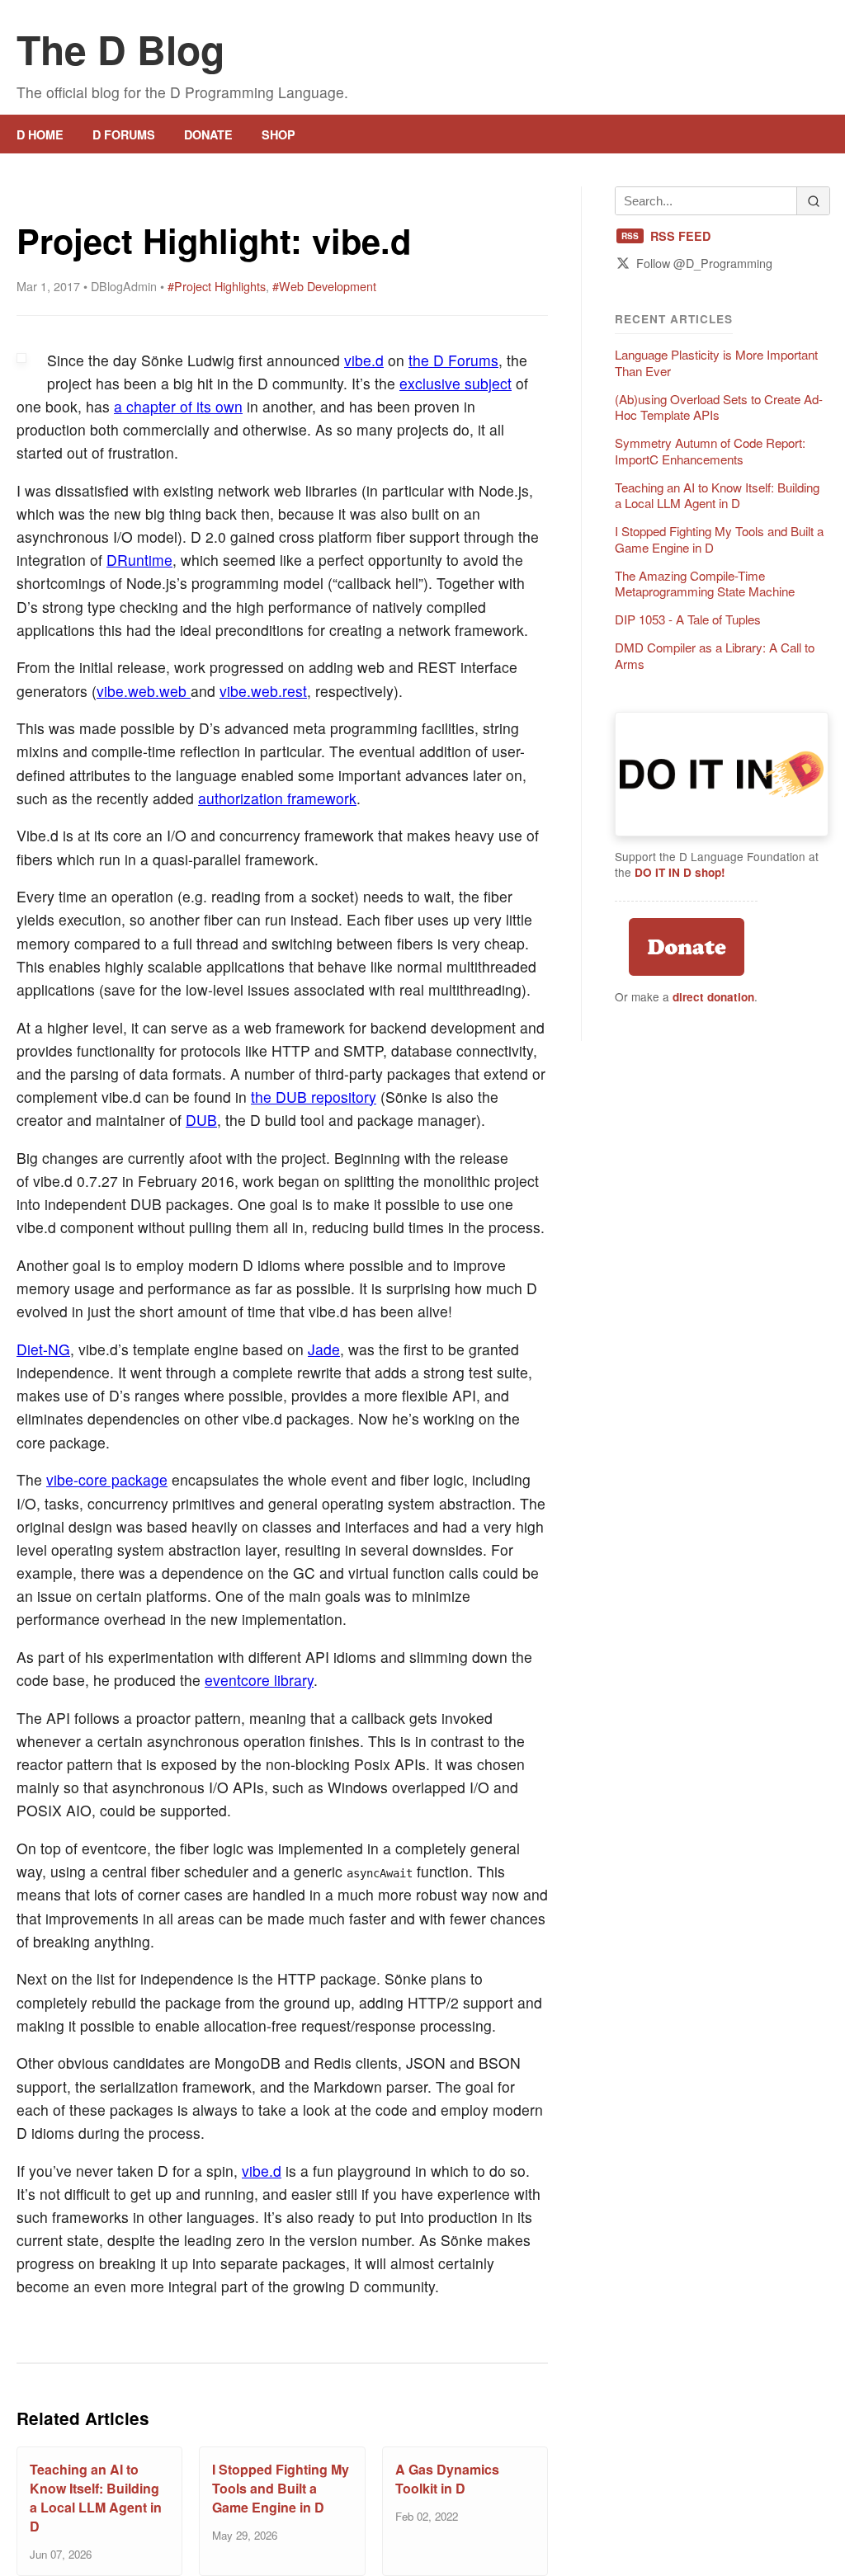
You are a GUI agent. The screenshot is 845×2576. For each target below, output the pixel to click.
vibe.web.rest (263, 691)
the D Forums (453, 360)
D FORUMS (124, 134)
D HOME (40, 134)
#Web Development (324, 286)
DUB (201, 1120)
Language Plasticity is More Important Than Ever (716, 363)
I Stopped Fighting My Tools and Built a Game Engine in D (281, 2488)
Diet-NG (43, 1349)
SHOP (279, 134)
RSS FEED (666, 236)
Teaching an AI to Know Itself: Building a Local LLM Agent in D (96, 2498)
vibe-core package (107, 1479)
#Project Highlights (217, 286)
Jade (324, 1349)
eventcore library (259, 1680)
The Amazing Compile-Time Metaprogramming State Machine (705, 584)
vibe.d (364, 360)
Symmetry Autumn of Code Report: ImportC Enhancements (710, 451)
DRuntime (139, 560)
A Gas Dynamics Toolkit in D (447, 2479)
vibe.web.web (144, 691)
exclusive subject (456, 383)
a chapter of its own (178, 406)
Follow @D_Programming (704, 263)
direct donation (713, 997)
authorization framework (277, 798)
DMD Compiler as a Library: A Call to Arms (715, 656)
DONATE (208, 134)
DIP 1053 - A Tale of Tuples (688, 619)
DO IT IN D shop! (680, 872)
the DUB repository (314, 1097)
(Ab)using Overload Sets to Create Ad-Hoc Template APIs (719, 407)
